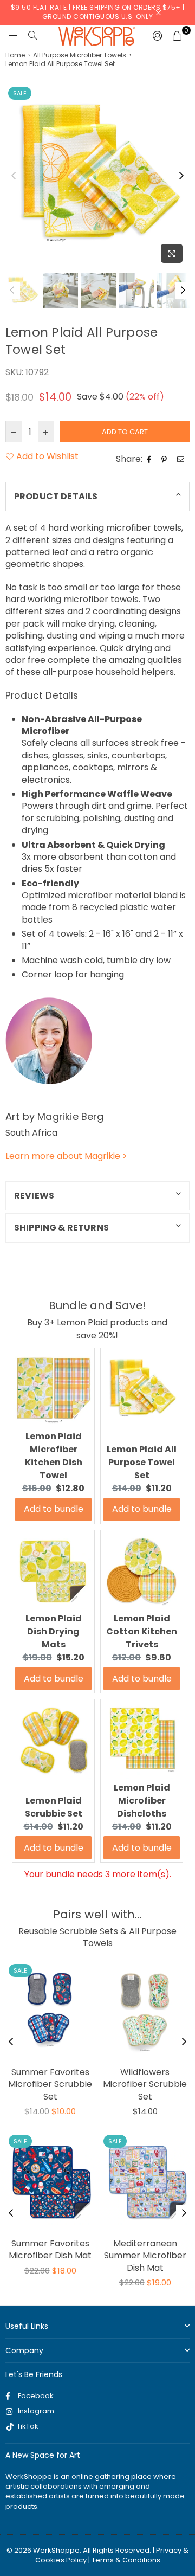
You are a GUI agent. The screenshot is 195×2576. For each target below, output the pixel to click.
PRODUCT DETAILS (56, 496)
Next (181, 176)
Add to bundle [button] (54, 1509)
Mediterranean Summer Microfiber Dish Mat (145, 2256)
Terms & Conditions (126, 2560)
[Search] (32, 36)
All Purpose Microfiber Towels (80, 55)
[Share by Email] (182, 459)
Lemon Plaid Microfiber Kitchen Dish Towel (54, 1456)
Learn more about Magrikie (66, 1156)
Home (15, 55)
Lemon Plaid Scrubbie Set (54, 1807)
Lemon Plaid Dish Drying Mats (54, 1631)
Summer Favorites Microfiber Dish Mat (50, 2249)
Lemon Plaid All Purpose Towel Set (142, 1462)
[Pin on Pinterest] (165, 459)
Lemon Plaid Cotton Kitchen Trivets (142, 1631)
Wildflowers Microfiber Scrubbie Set (145, 2084)
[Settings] (158, 36)
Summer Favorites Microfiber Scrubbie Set (50, 2084)
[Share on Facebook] (151, 459)
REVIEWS (34, 1196)
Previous (14, 176)
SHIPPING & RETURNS (61, 1228)
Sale (20, 93)
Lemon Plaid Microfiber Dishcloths (142, 1801)
